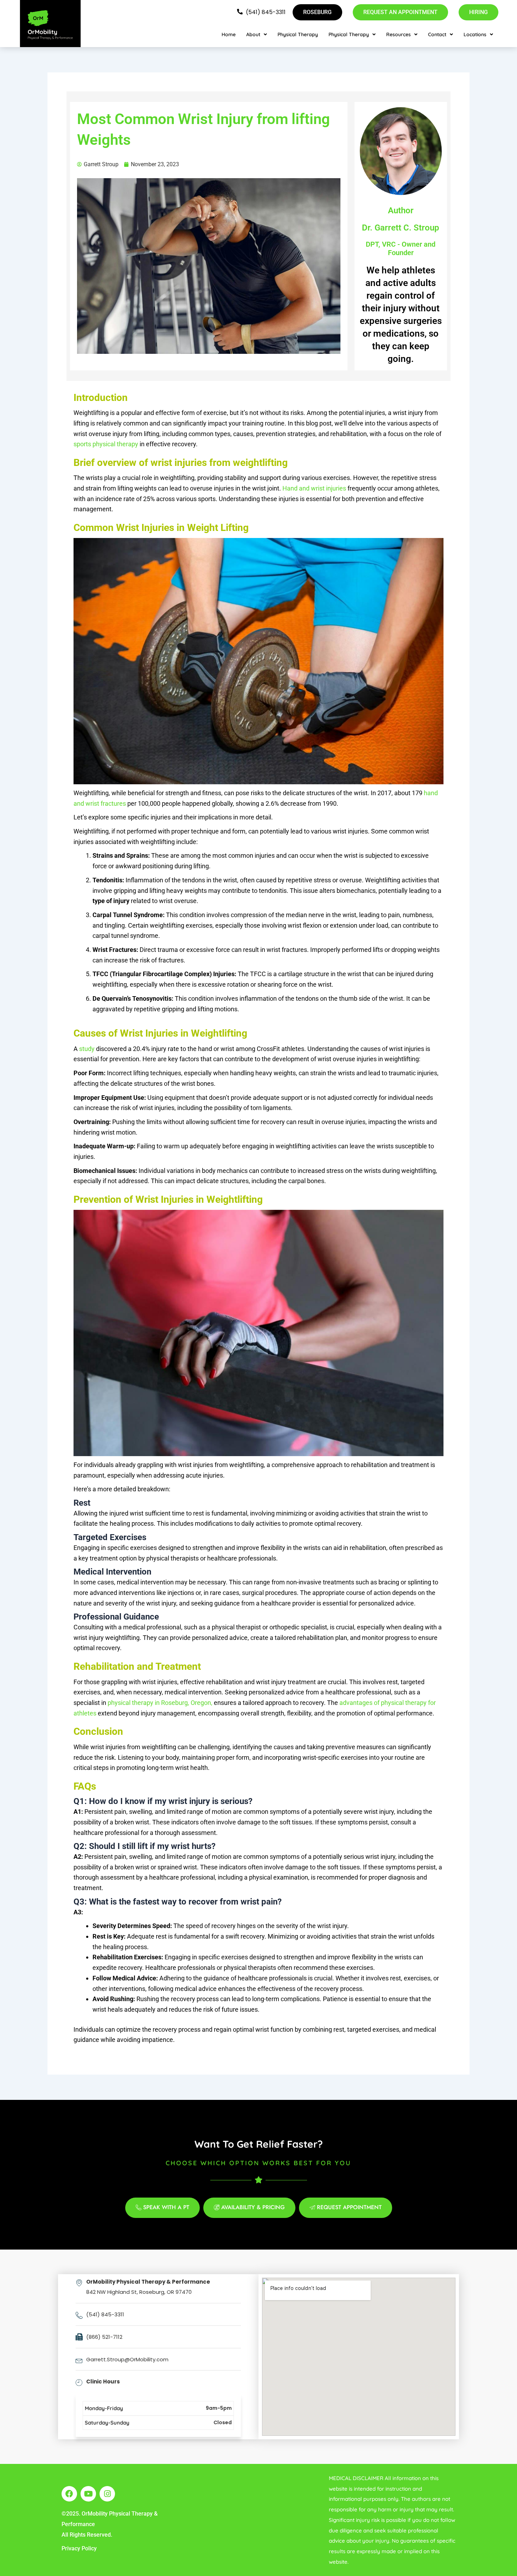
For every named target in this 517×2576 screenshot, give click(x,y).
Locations (475, 34)
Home (229, 34)
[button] (257, 34)
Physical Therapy (298, 34)
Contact (437, 34)
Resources (398, 34)
